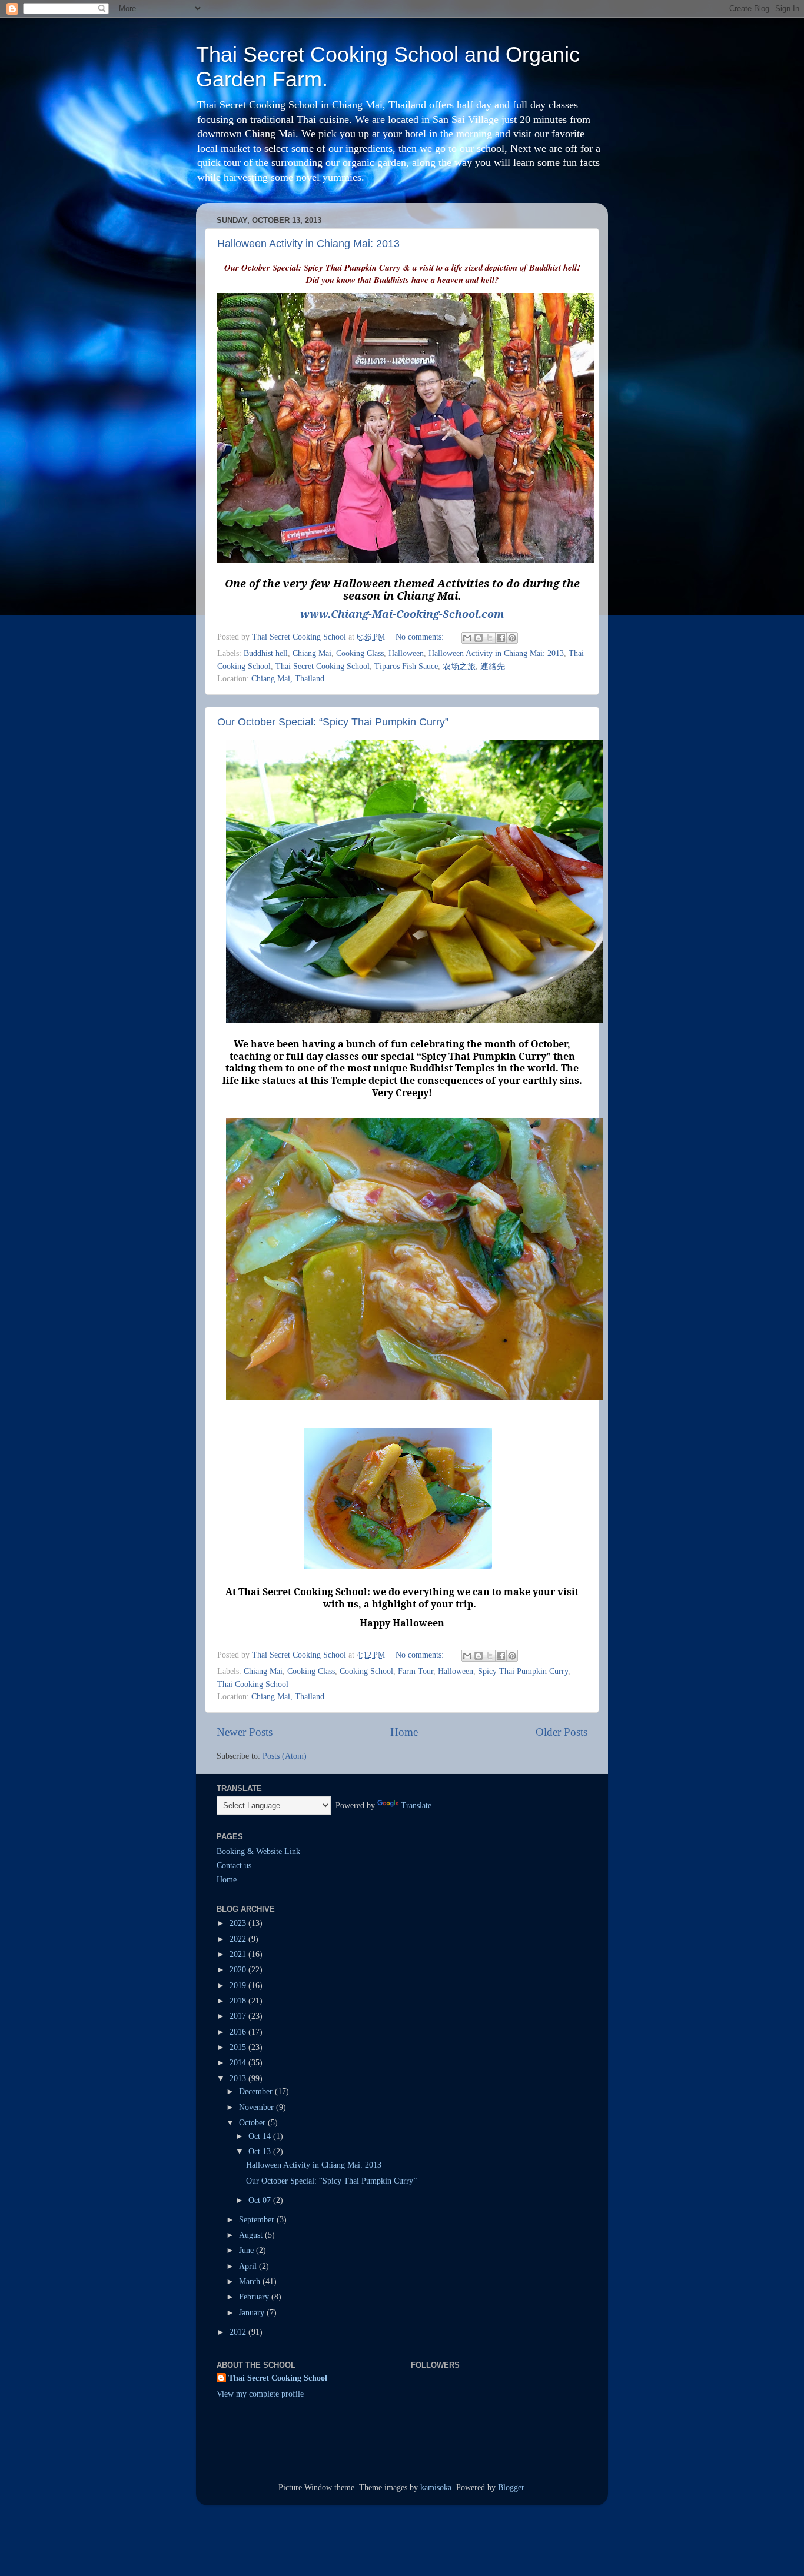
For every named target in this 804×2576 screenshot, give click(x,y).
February (255, 2297)
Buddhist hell (266, 653)
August (252, 2235)
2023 (239, 1923)
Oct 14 (261, 2136)
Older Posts (562, 1732)
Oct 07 (261, 2200)
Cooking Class (360, 653)
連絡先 (493, 666)
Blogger (511, 2487)
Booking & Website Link (258, 1851)
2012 (239, 2332)
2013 (239, 2079)
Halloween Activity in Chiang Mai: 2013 (308, 244)
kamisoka (436, 2487)
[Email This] (467, 638)
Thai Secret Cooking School (323, 666)
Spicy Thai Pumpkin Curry (523, 1671)
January (253, 2313)
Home (404, 1732)
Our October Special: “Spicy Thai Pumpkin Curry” (333, 722)
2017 (239, 2016)
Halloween (406, 653)
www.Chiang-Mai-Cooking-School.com (402, 614)
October (253, 2123)
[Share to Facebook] (501, 638)
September (258, 2220)
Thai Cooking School (253, 1684)
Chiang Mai (312, 653)
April (249, 2266)
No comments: (421, 637)
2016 (239, 2032)
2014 (239, 2063)
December (257, 2091)
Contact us (234, 1866)
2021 (239, 1954)
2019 (239, 1986)
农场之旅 (459, 666)
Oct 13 (261, 2151)
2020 (239, 1970)
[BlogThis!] (479, 638)
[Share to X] (490, 638)
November (258, 2107)
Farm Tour (416, 1671)
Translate (416, 1805)
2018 (239, 2001)
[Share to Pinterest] (512, 638)
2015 (239, 2047)
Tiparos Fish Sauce (406, 666)
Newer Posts (245, 1732)
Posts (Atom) (285, 1756)
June (247, 2250)
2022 (239, 1939)
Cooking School (366, 1671)
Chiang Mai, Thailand (288, 679)
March (251, 2282)
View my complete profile (260, 2394)
